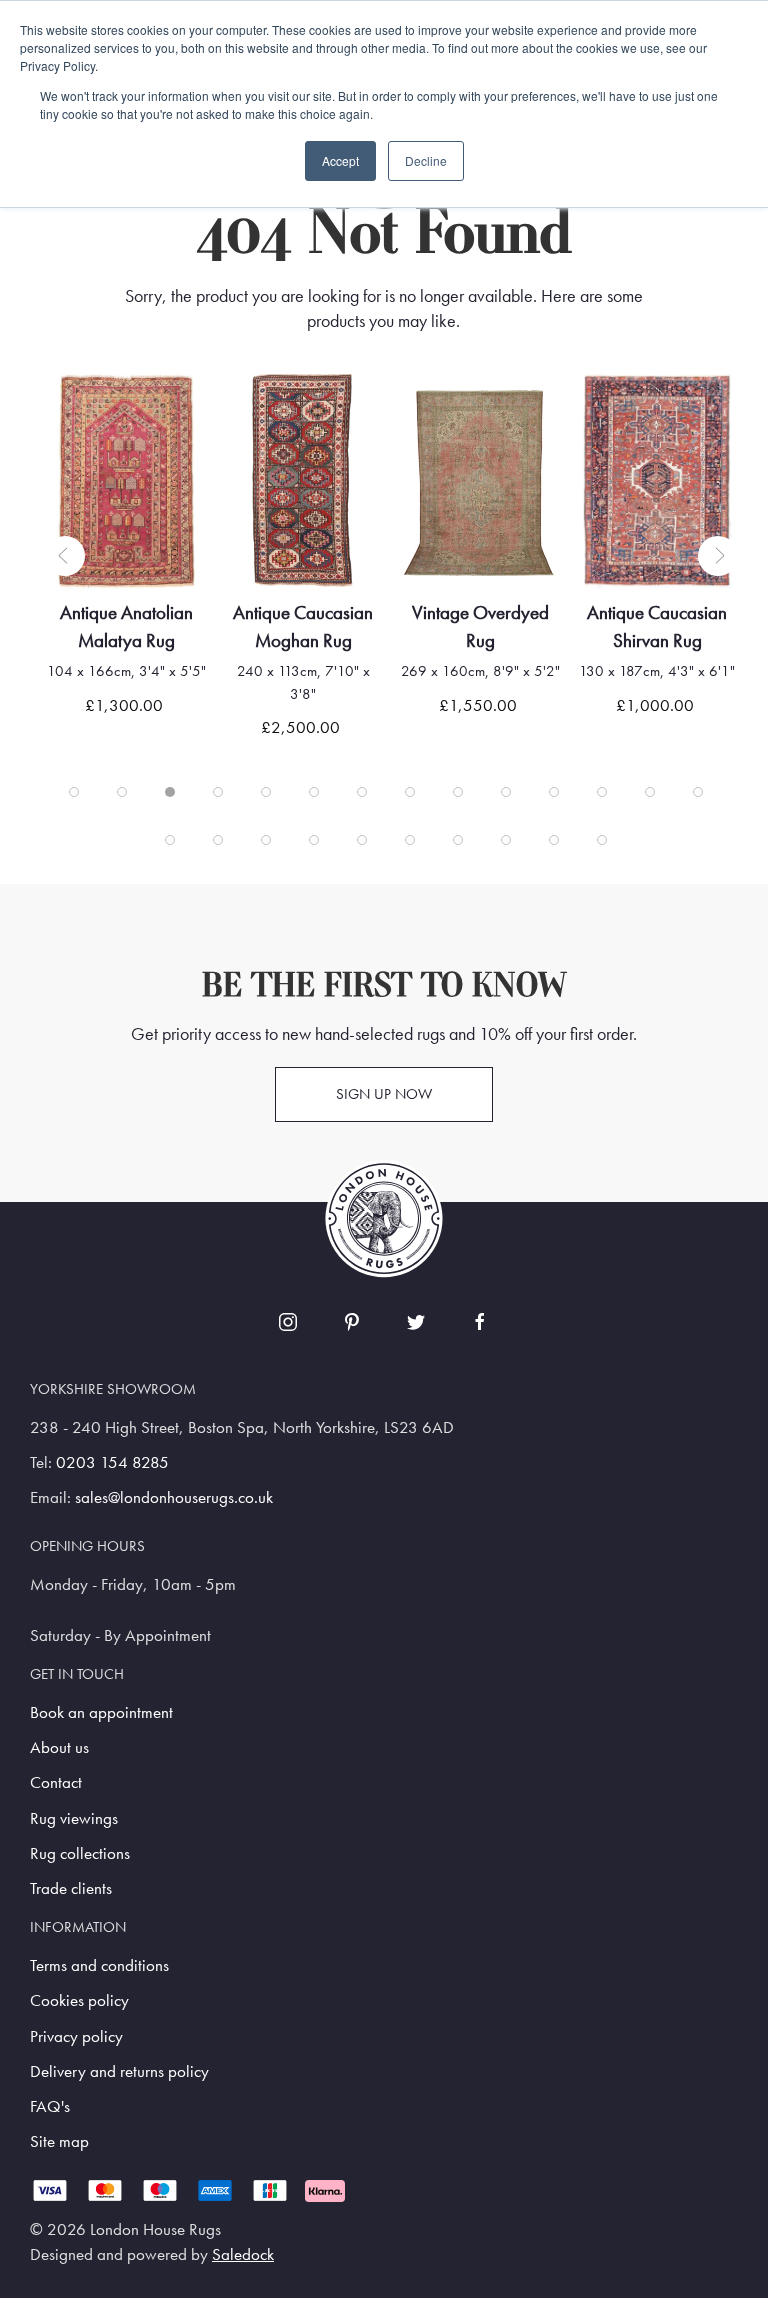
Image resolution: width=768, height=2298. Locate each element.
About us (59, 1747)
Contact (56, 1782)
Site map (59, 2141)
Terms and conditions (99, 1965)
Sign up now (384, 1094)
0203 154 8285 (112, 1462)
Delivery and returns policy (119, 2071)
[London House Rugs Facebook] (480, 1322)
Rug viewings (74, 1818)
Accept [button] (340, 160)
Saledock (243, 2254)
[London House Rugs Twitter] (416, 1322)
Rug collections (80, 1853)
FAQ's (50, 2106)
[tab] (74, 792)
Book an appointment (101, 1712)
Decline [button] (426, 160)
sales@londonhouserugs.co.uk (174, 1497)
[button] (65, 556)
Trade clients (71, 1888)
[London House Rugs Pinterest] (352, 1322)
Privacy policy (76, 2036)
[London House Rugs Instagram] (288, 1322)
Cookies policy (79, 2000)
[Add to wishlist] (85, 414)
